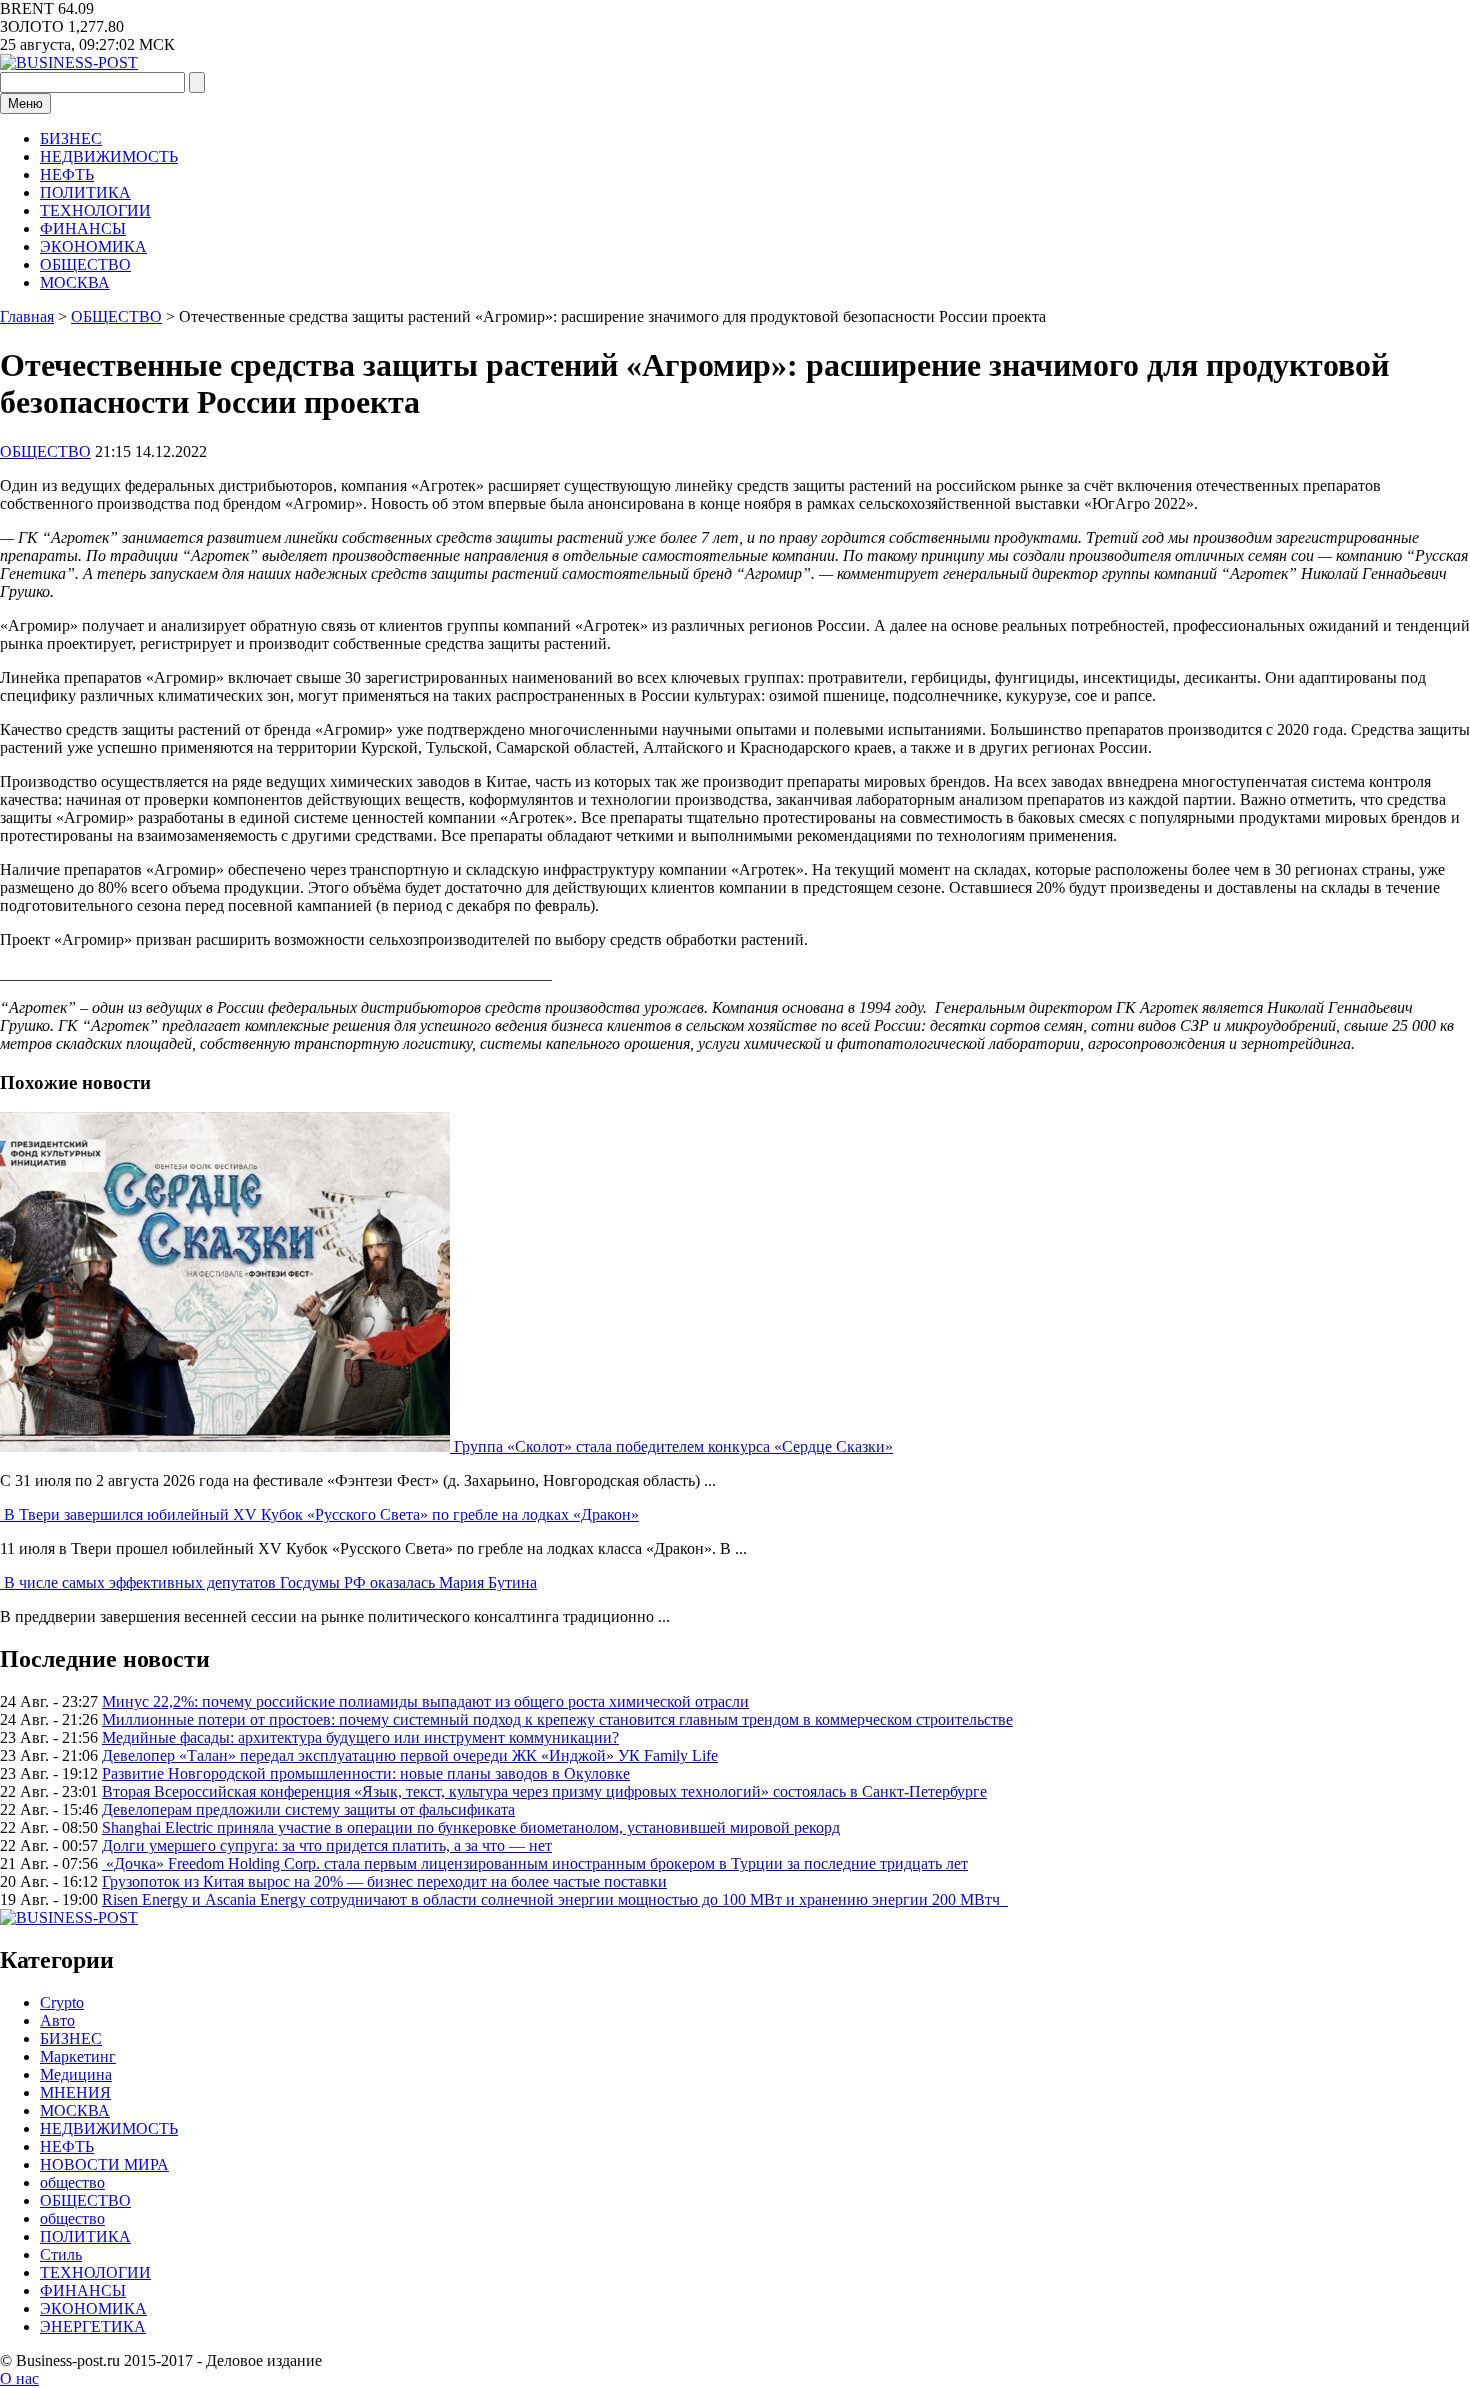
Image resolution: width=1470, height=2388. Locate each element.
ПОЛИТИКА (85, 192)
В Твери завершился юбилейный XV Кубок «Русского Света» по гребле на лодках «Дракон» (321, 1514)
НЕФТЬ (67, 174)
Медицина (76, 2074)
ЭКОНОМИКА (93, 246)
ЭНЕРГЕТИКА (93, 2326)
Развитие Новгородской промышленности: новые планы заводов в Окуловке (366, 1773)
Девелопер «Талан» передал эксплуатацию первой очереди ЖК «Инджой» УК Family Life (410, 1755)
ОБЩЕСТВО (85, 264)
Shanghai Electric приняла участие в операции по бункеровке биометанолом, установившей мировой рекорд (471, 1827)
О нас (19, 2378)
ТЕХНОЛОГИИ (95, 210)
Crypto (62, 2002)
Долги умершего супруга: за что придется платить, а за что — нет (327, 1845)
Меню (25, 103)
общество (72, 2182)
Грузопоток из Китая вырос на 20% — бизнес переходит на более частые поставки (384, 1881)
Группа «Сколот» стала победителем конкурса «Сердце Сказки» (673, 1446)
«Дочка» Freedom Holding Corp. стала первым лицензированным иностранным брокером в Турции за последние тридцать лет (535, 1863)
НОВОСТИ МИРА (104, 2164)
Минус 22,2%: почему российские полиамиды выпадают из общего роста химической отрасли (425, 1701)
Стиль (61, 2254)
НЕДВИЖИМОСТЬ (109, 156)
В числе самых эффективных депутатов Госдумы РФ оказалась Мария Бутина (270, 1582)
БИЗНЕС (71, 138)
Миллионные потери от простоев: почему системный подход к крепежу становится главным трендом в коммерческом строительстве (557, 1719)
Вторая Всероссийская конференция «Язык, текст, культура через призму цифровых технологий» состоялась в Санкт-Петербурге (544, 1791)
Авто (57, 2020)
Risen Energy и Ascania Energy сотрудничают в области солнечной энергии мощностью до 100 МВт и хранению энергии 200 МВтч (555, 1899)
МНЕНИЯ (75, 2092)
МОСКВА (75, 282)
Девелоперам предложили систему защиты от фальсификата (308, 1809)
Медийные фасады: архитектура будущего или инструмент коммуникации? (360, 1737)
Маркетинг (78, 2056)
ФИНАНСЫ (83, 228)
